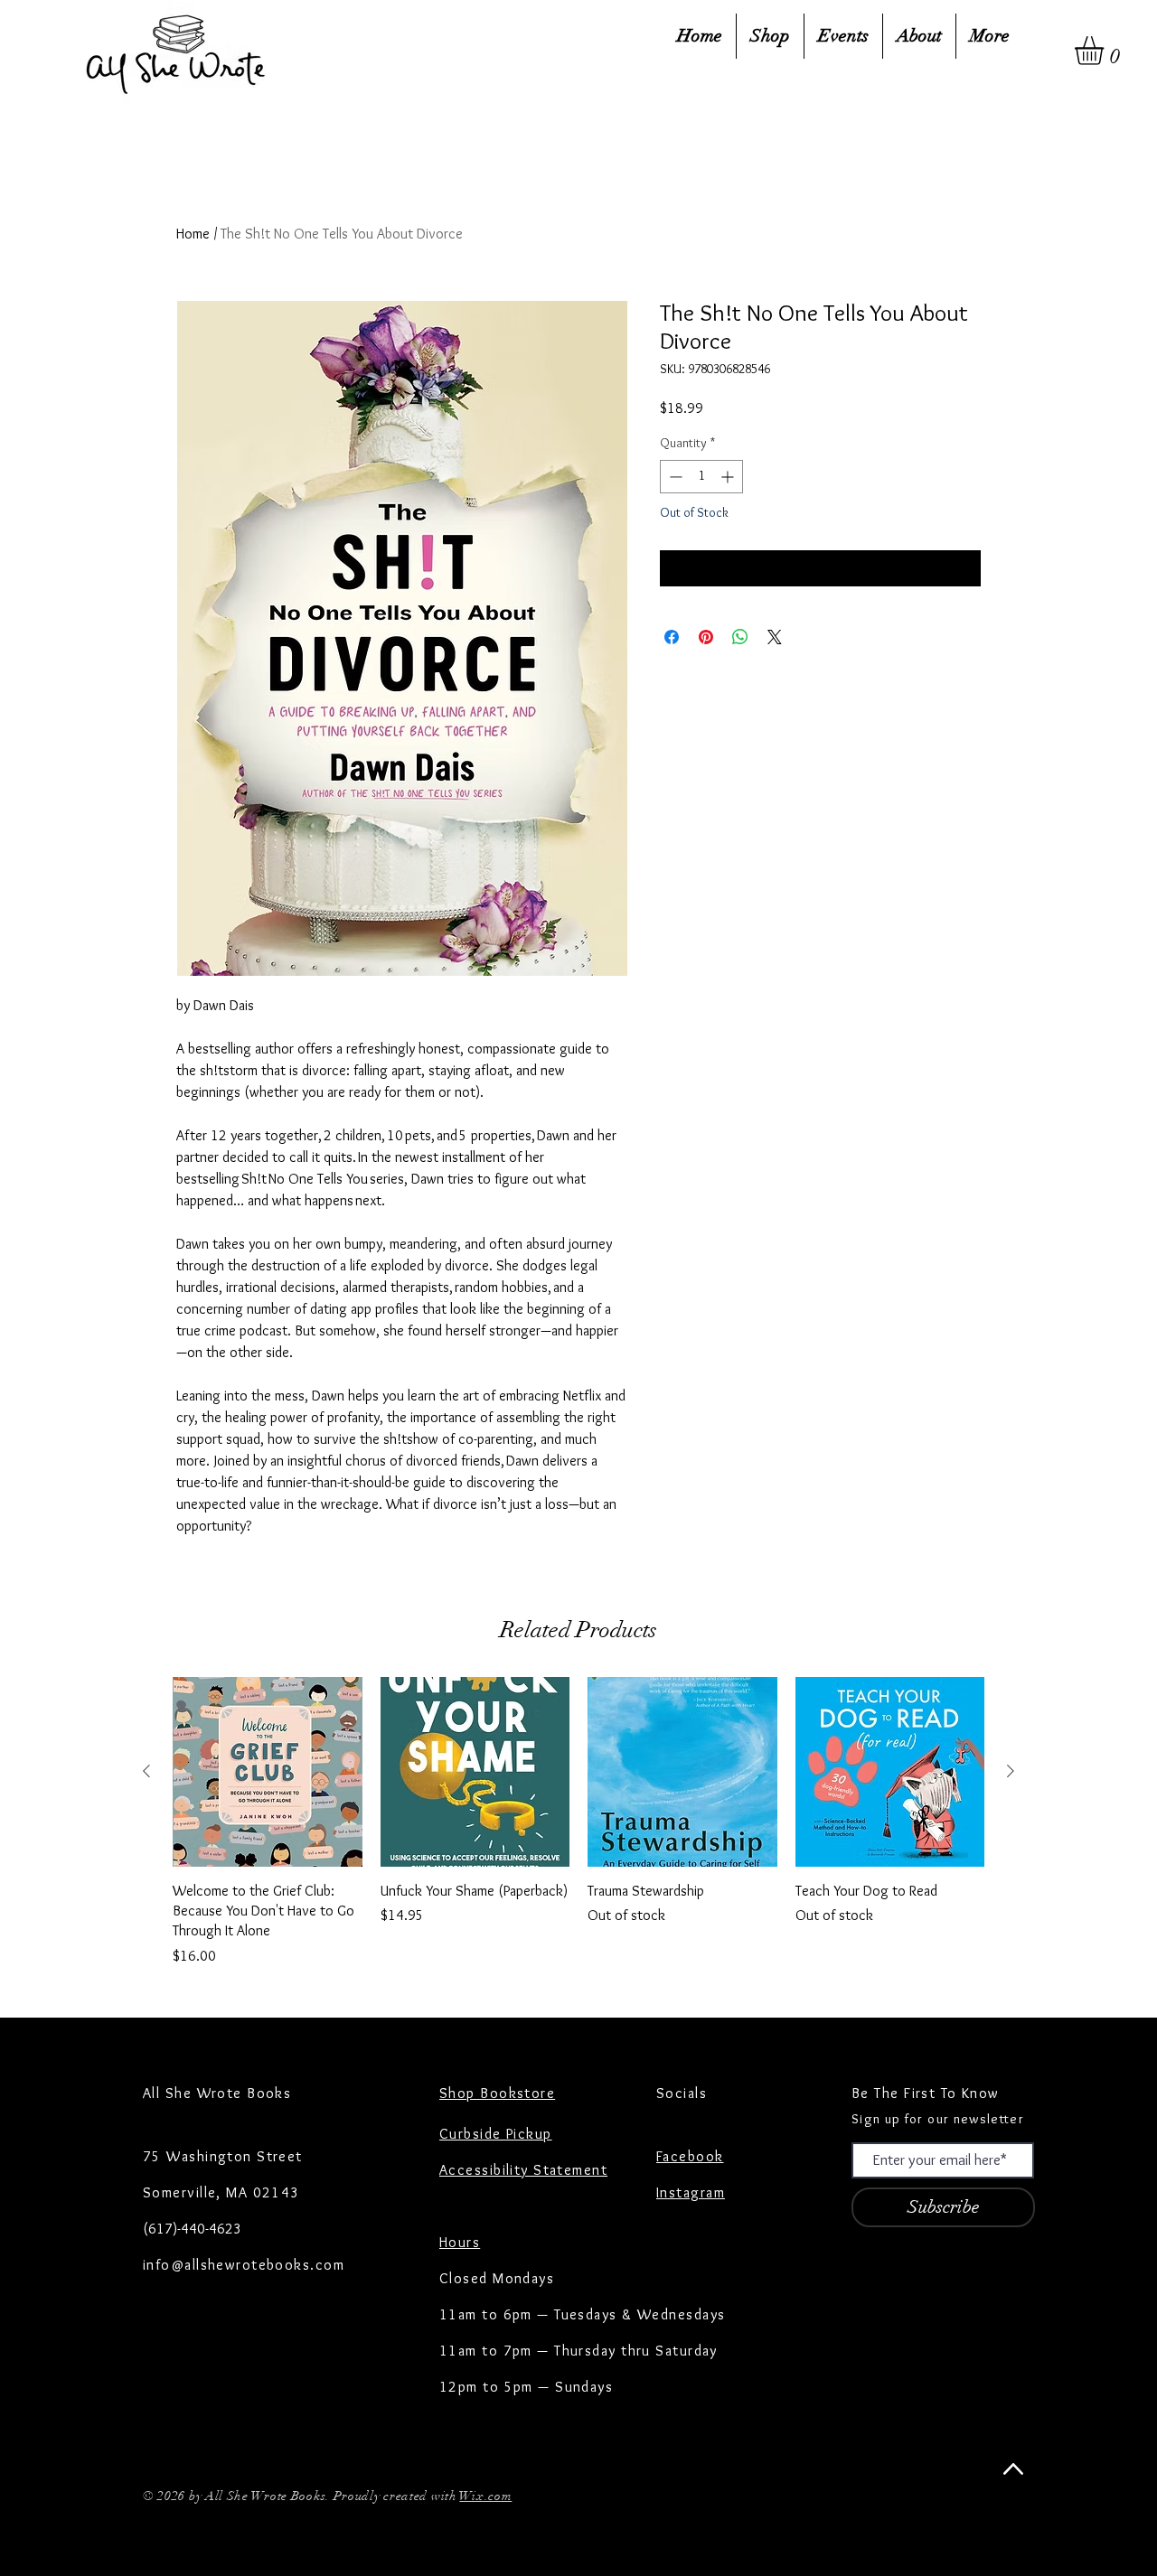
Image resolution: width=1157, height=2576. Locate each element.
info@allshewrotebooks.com (244, 2265)
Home (193, 234)
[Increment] (729, 477)
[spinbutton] (701, 477)
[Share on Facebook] (672, 637)
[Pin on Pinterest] (706, 637)
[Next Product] (1011, 1771)
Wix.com (485, 2496)
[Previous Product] (146, 1771)
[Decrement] (674, 477)
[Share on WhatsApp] (740, 637)
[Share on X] (775, 637)
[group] (578, 1822)
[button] (1106, 51)
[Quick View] (268, 1772)
